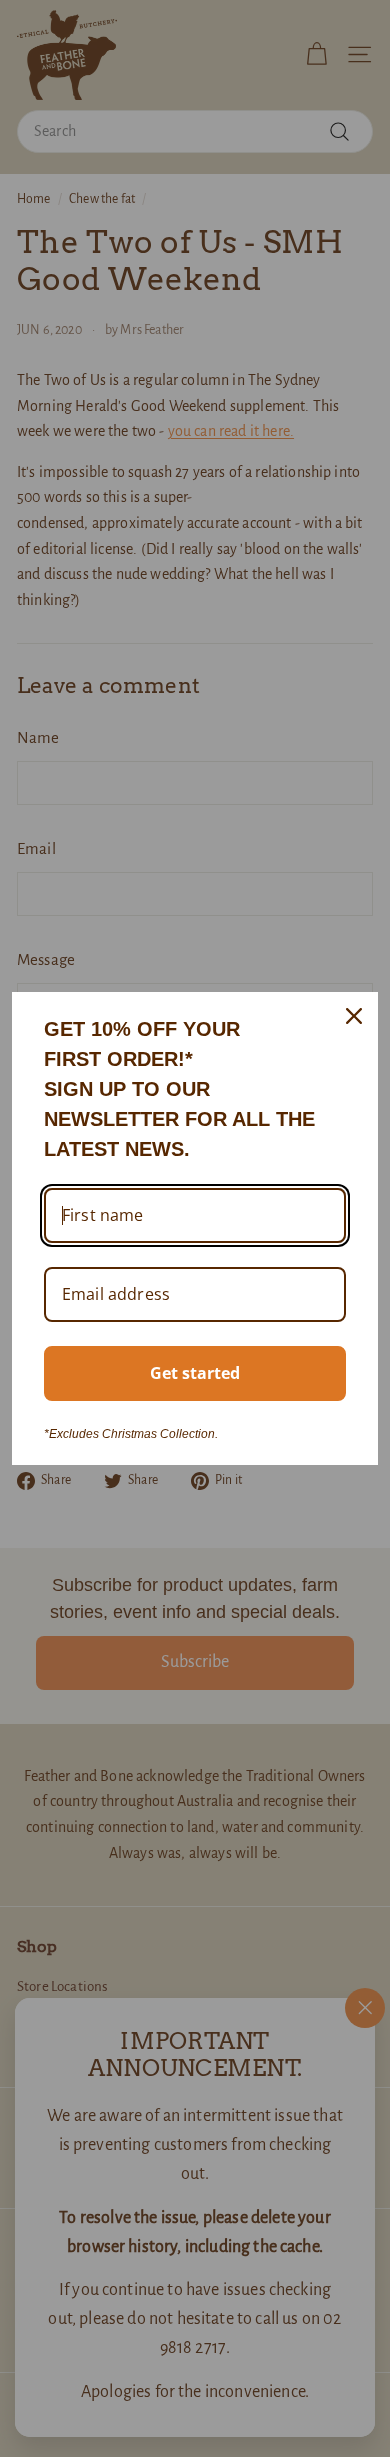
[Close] (354, 1016)
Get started (195, 1373)
